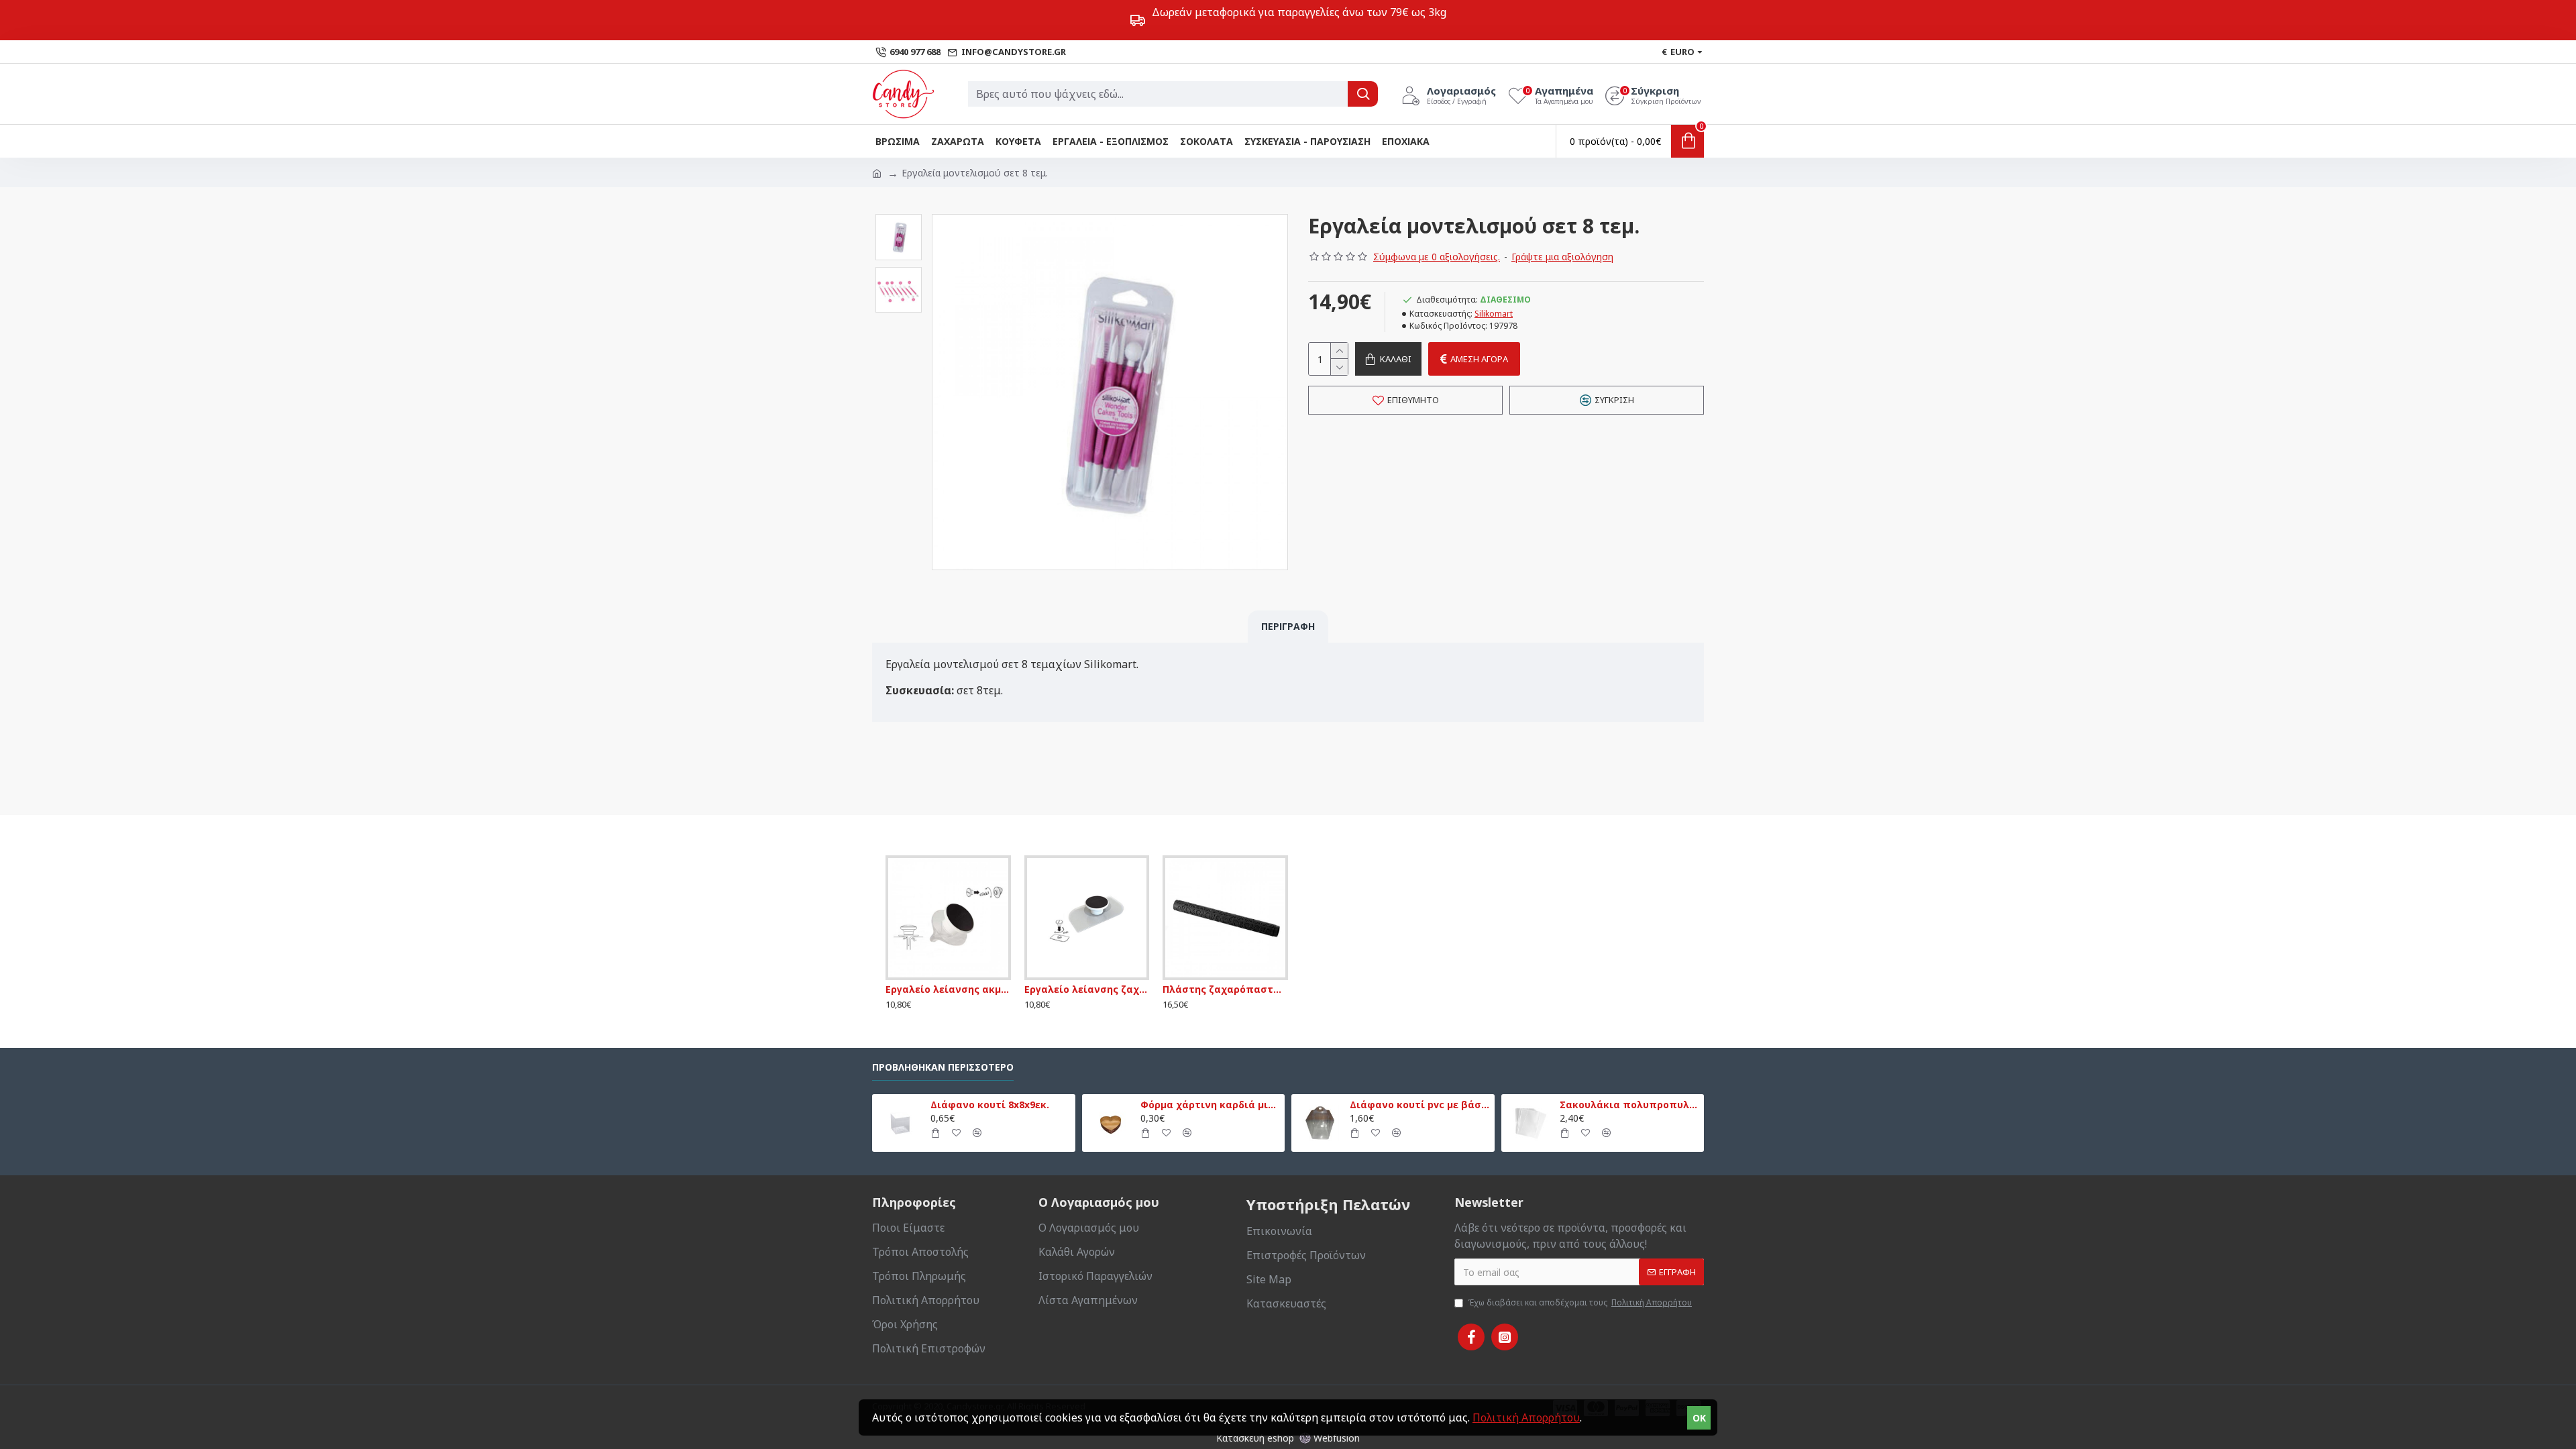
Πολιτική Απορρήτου (1526, 1417)
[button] (898, 217)
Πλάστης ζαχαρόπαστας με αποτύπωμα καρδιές (1225, 989)
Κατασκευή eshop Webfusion (1288, 1438)
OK (1699, 1418)
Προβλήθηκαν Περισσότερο (943, 1067)
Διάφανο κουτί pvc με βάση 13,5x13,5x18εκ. (1419, 1105)
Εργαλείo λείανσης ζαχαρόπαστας (1087, 989)
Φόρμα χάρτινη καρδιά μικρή (1210, 1105)
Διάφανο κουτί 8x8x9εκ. (990, 1105)
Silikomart (1494, 314)
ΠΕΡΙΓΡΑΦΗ (1288, 626)
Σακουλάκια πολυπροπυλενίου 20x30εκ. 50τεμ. (1629, 1105)
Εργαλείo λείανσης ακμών (948, 989)
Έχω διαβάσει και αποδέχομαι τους (1580, 1302)
